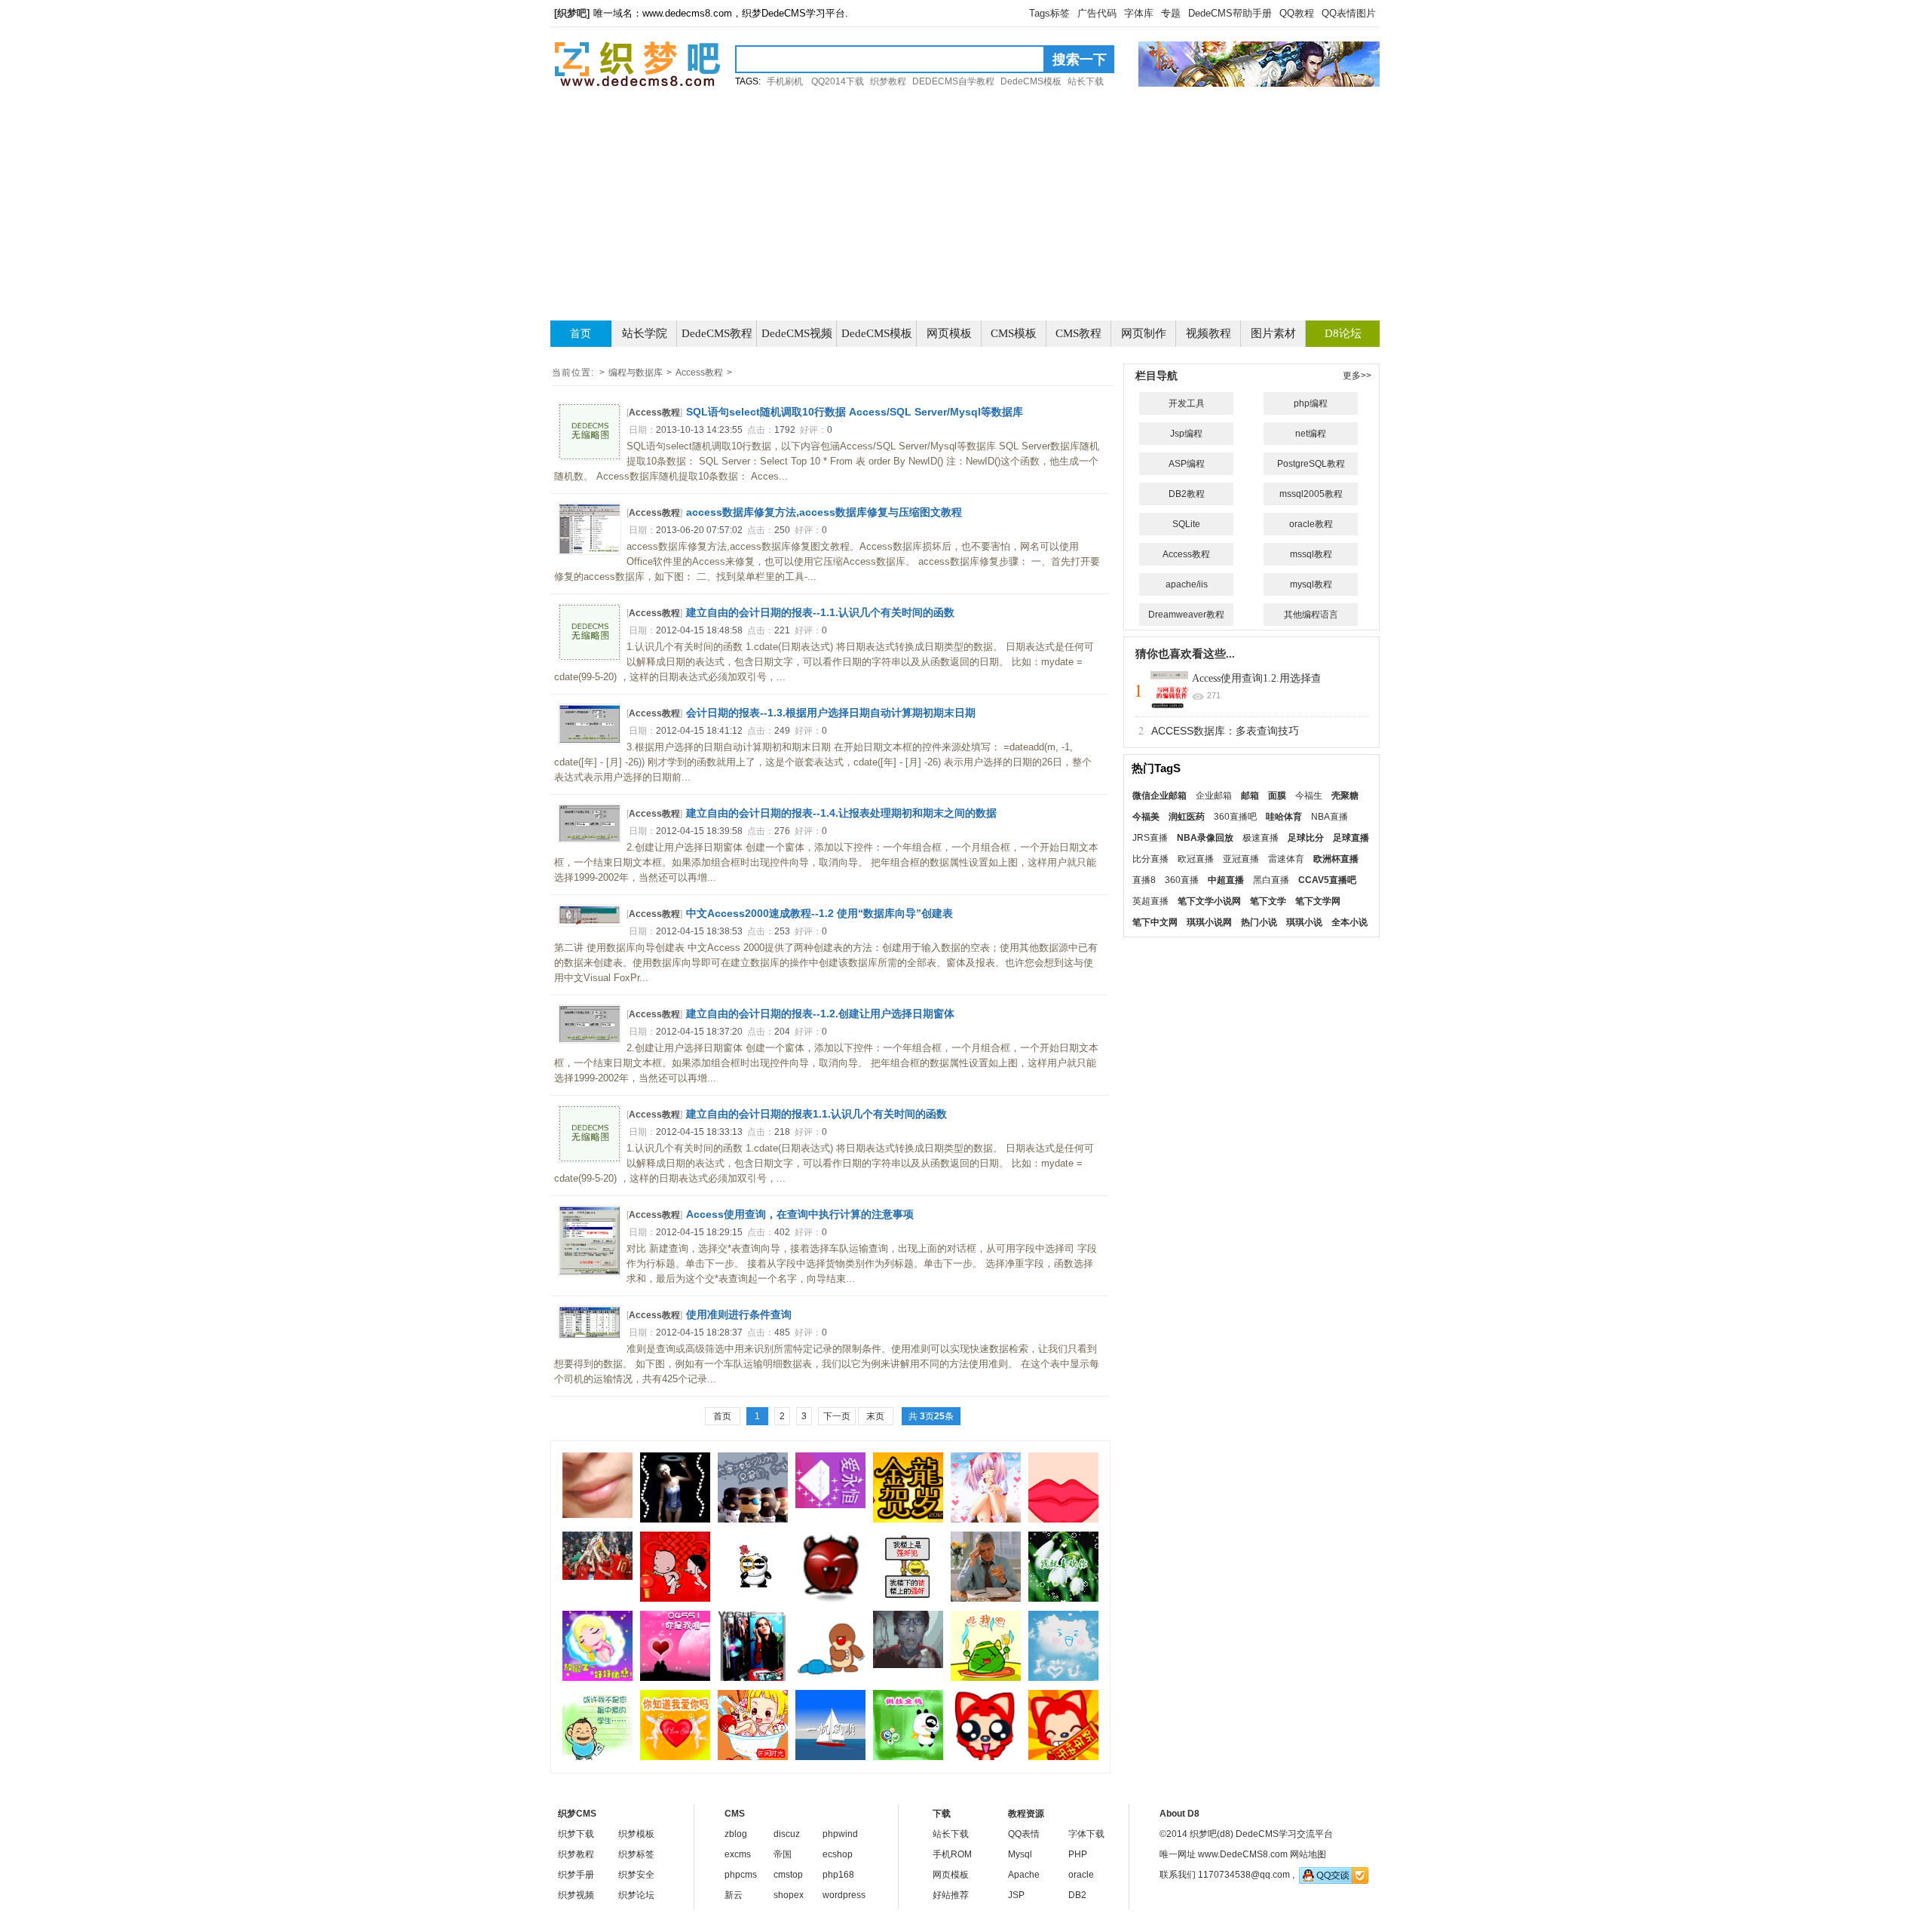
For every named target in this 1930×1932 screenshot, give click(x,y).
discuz (787, 1834)
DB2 (1077, 1895)
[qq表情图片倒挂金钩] (908, 1757)
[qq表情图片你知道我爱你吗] (675, 1757)
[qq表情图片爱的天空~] (1063, 1678)
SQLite (1186, 524)
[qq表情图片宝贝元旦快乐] (1063, 1520)
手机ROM (952, 1854)
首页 (581, 334)
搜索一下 (1080, 60)
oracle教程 (1311, 524)
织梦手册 (576, 1875)
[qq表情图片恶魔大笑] (830, 1599)
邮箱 (1250, 796)
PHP (1078, 1854)
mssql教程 (1311, 554)
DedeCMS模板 (1031, 81)
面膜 (1277, 796)
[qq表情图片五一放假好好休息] (597, 1678)
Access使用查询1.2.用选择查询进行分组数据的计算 (1310, 678)
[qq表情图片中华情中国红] (675, 1599)
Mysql (1020, 1854)
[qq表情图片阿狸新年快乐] (1063, 1757)
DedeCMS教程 (717, 333)
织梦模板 (636, 1834)
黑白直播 (1271, 880)
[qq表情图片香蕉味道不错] (908, 1665)
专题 (1171, 13)
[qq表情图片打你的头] (830, 1678)
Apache (1024, 1875)
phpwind (840, 1834)
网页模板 (949, 333)
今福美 (1146, 817)
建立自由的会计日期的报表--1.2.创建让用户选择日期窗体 (820, 1014)
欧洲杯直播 (1336, 859)
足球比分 (1306, 838)
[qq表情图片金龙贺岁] (908, 1520)
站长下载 (1086, 81)
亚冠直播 (1241, 859)
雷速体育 (1286, 859)
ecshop (838, 1854)
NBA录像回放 (1205, 838)
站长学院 (645, 333)
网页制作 (1144, 333)
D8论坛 (1343, 333)
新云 (734, 1895)
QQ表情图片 (1349, 13)
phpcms (741, 1875)
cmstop (788, 1875)
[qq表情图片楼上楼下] (908, 1596)
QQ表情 (1024, 1834)
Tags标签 (1049, 13)
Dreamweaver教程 (1186, 615)
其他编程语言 (1311, 615)
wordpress (844, 1895)
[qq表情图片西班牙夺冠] (597, 1577)
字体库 (1139, 13)
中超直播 (1226, 880)
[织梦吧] (637, 64)
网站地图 (1308, 1854)
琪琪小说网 (1209, 922)
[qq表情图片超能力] (986, 1599)
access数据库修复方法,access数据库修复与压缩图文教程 (824, 512)
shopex (789, 1895)
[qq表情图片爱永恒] (830, 1505)
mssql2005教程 (1311, 494)
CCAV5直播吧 (1327, 880)
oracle (1081, 1875)
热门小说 (1259, 922)
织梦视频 (576, 1895)
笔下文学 (1268, 901)
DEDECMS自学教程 (953, 81)
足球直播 (1351, 838)
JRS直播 (1150, 838)
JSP (1016, 1895)
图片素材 (1273, 333)
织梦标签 (636, 1854)
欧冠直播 (1196, 859)
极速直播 (1261, 838)
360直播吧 (1235, 817)
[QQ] (1334, 1875)
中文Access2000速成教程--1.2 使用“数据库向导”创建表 (819, 913)
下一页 (837, 1416)
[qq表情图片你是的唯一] (675, 1678)
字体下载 (1086, 1834)
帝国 (783, 1854)
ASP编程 (1187, 464)
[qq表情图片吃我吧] (986, 1678)
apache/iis (1187, 584)
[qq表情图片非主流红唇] (597, 1515)
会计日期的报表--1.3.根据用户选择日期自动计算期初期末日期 (831, 713)
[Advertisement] (965, 204)
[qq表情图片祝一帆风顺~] (830, 1757)
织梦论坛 (636, 1895)
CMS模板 (1014, 333)
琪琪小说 (1304, 922)
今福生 (1309, 796)
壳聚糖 (1345, 796)
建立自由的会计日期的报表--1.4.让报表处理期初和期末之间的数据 (841, 813)
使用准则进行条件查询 (739, 1314)
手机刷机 (785, 81)
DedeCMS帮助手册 (1230, 13)
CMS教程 (1078, 333)
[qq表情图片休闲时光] (753, 1757)
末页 (875, 1416)
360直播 (1182, 880)
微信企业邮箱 (1160, 796)
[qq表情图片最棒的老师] (597, 1757)
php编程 (1311, 403)
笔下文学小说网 (1209, 901)
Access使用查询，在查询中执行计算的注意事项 (800, 1214)
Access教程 (699, 373)
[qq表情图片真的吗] (753, 1599)
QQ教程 (1297, 13)
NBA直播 (1330, 817)
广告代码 (1097, 13)
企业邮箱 (1214, 796)
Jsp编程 (1186, 434)
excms (738, 1854)
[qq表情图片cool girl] (753, 1678)
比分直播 (1150, 859)
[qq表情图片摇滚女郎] (675, 1520)
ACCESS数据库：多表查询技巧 (1225, 731)
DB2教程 (1187, 494)
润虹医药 (1187, 817)
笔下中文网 (1155, 922)
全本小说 (1349, 922)
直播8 (1144, 880)
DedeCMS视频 (797, 333)
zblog (736, 1834)
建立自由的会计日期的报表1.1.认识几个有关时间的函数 (816, 1114)
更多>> (1357, 376)
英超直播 (1150, 901)
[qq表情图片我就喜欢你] (1063, 1599)
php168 (838, 1875)
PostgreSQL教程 (1311, 464)
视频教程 (1209, 333)
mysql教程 (1311, 584)
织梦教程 (888, 81)
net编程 (1311, 434)
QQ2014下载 (838, 81)
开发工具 (1187, 403)
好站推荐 (951, 1895)
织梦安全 (636, 1875)
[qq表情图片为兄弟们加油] (753, 1520)
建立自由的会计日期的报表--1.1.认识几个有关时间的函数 (820, 612)
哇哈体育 (1284, 817)
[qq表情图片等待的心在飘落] (986, 1520)
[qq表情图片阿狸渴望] (986, 1757)
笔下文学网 (1318, 901)
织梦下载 (576, 1834)
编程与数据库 (636, 373)
